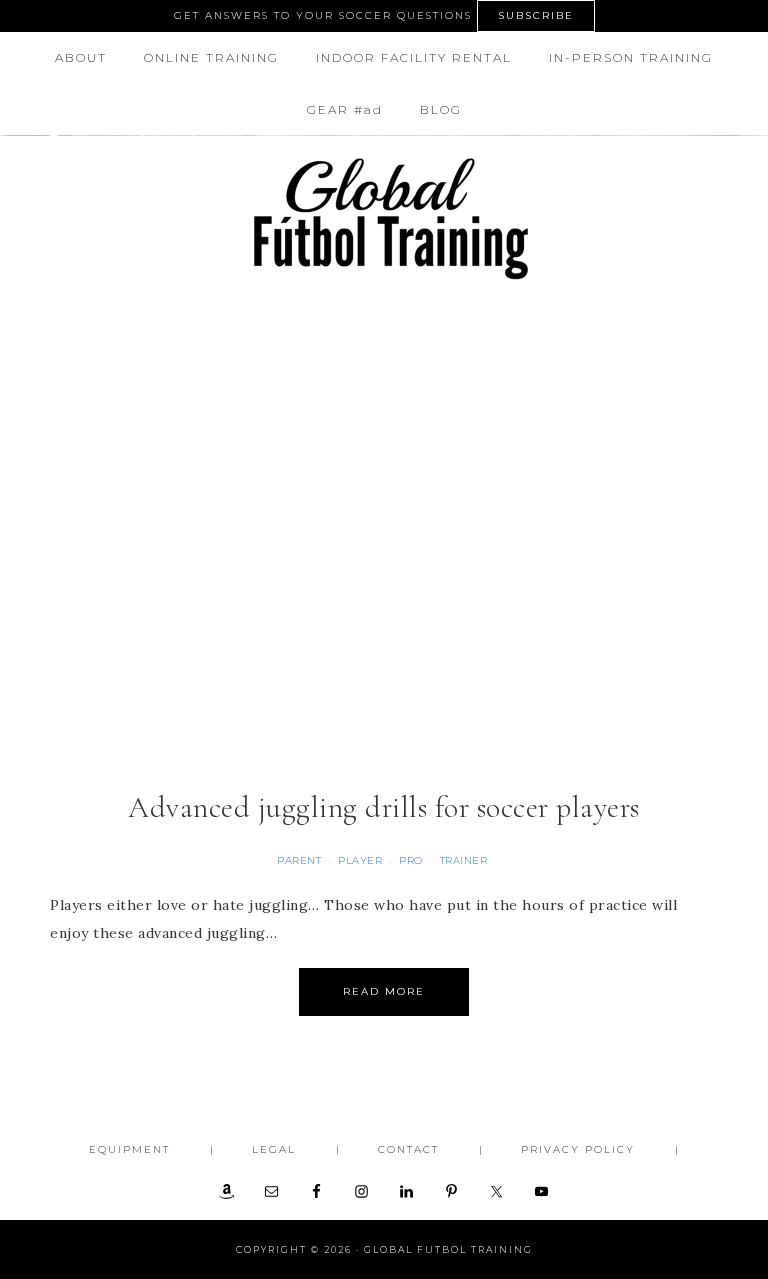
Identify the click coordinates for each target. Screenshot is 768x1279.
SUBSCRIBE (536, 15)
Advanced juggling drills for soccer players (384, 807)
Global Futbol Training (383, 218)
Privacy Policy (578, 1149)
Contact (408, 1149)
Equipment (129, 1149)
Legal (274, 1149)
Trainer (464, 860)
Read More (384, 991)
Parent (299, 860)
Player (360, 860)
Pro (411, 860)
